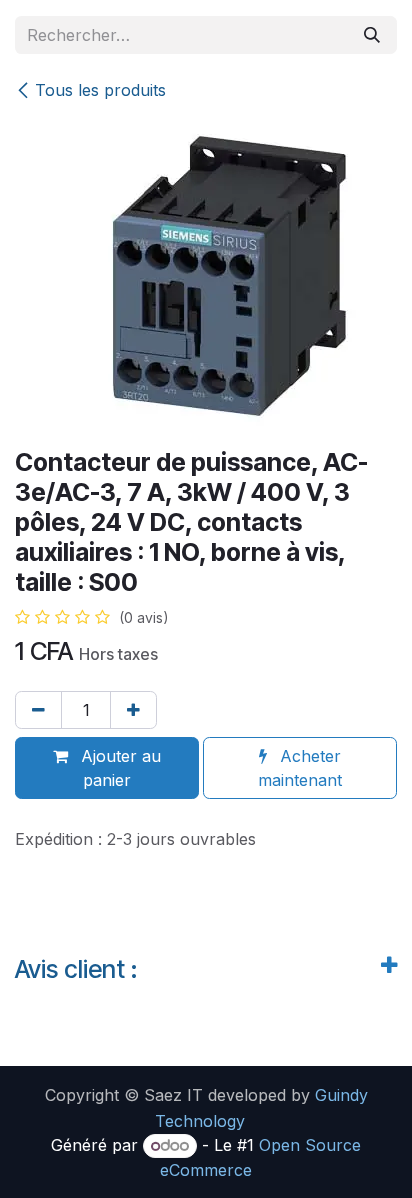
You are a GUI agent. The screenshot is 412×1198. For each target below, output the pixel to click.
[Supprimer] (38, 710)
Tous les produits (100, 90)
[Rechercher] (372, 35)
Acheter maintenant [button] (300, 768)
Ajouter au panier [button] (118, 768)
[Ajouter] (133, 710)
